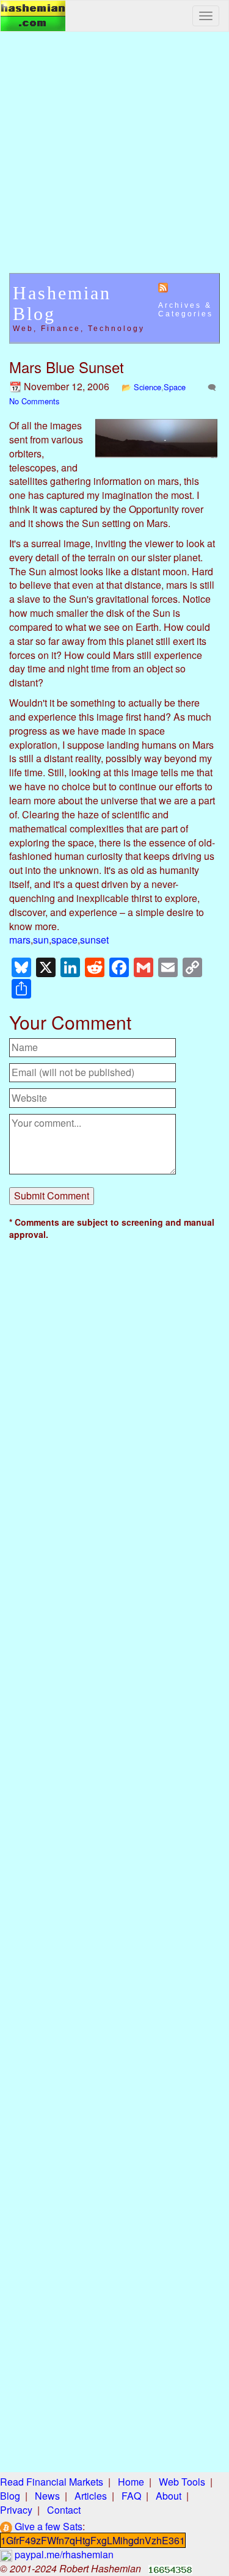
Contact (64, 2510)
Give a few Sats (47, 2526)
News (47, 2496)
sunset (94, 940)
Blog (10, 2496)
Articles (91, 2496)
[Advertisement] (114, 158)
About (169, 2496)
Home (131, 2482)
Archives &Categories (186, 310)
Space (175, 387)
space (64, 940)
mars (20, 940)
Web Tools (182, 2482)
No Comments (34, 401)
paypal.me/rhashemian (63, 2554)
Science (147, 387)
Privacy (16, 2510)
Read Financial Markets (52, 2482)
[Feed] (163, 287)
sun (41, 940)
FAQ (131, 2496)
